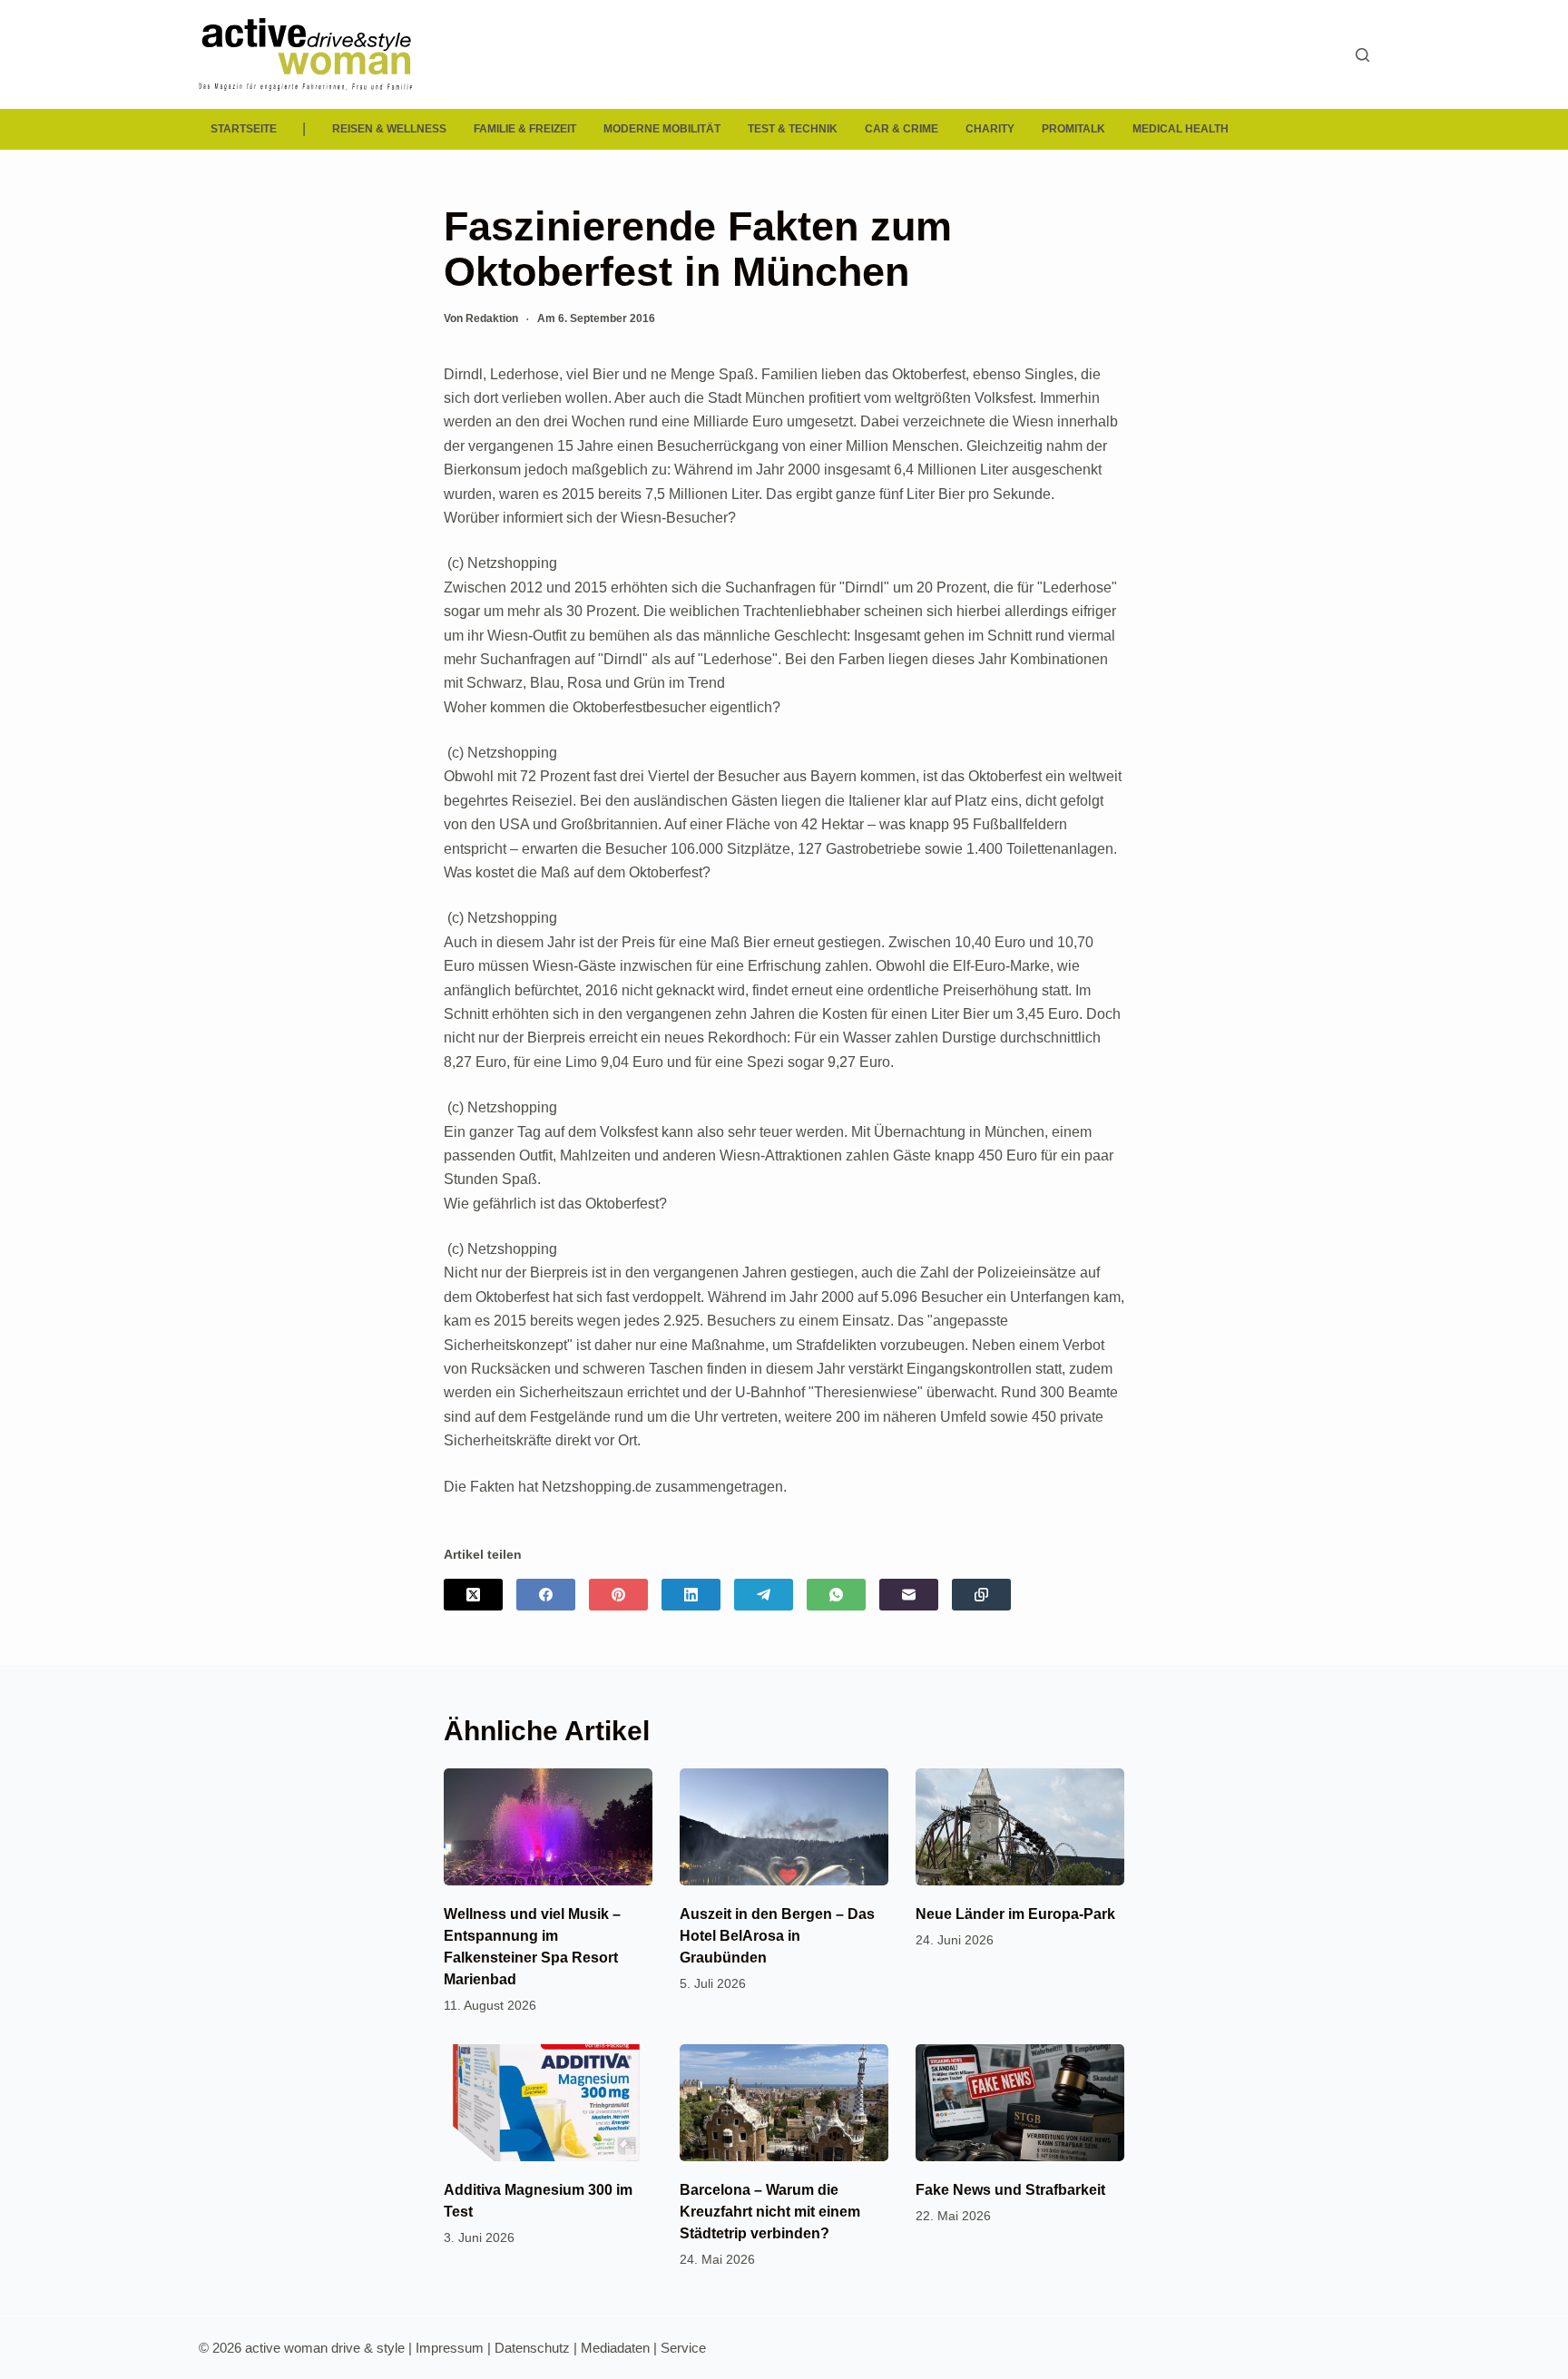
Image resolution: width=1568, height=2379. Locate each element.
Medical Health (1181, 129)
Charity (990, 129)
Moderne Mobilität (662, 129)
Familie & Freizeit (525, 129)
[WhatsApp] (836, 1595)
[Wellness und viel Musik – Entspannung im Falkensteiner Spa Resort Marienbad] (548, 1827)
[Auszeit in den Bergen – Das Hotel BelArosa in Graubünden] (784, 1827)
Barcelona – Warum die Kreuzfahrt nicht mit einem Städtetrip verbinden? (770, 2212)
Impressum (450, 2348)
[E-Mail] (909, 1595)
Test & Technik (793, 129)
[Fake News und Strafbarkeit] (1020, 2103)
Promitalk (1073, 129)
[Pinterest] (618, 1595)
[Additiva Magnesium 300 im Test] (548, 2103)
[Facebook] (546, 1595)
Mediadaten (615, 2348)
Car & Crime (902, 129)
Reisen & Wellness (389, 129)
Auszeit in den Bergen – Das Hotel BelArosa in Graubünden (777, 1936)
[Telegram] (764, 1595)
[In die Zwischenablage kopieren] (981, 1595)
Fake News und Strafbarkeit (1010, 2190)
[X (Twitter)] (473, 1595)
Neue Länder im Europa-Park (1015, 1914)
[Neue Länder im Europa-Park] (1020, 1827)
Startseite (244, 129)
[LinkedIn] (691, 1595)
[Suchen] (1362, 55)
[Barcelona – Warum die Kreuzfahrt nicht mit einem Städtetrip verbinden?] (784, 2103)
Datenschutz (532, 2348)
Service (683, 2348)
